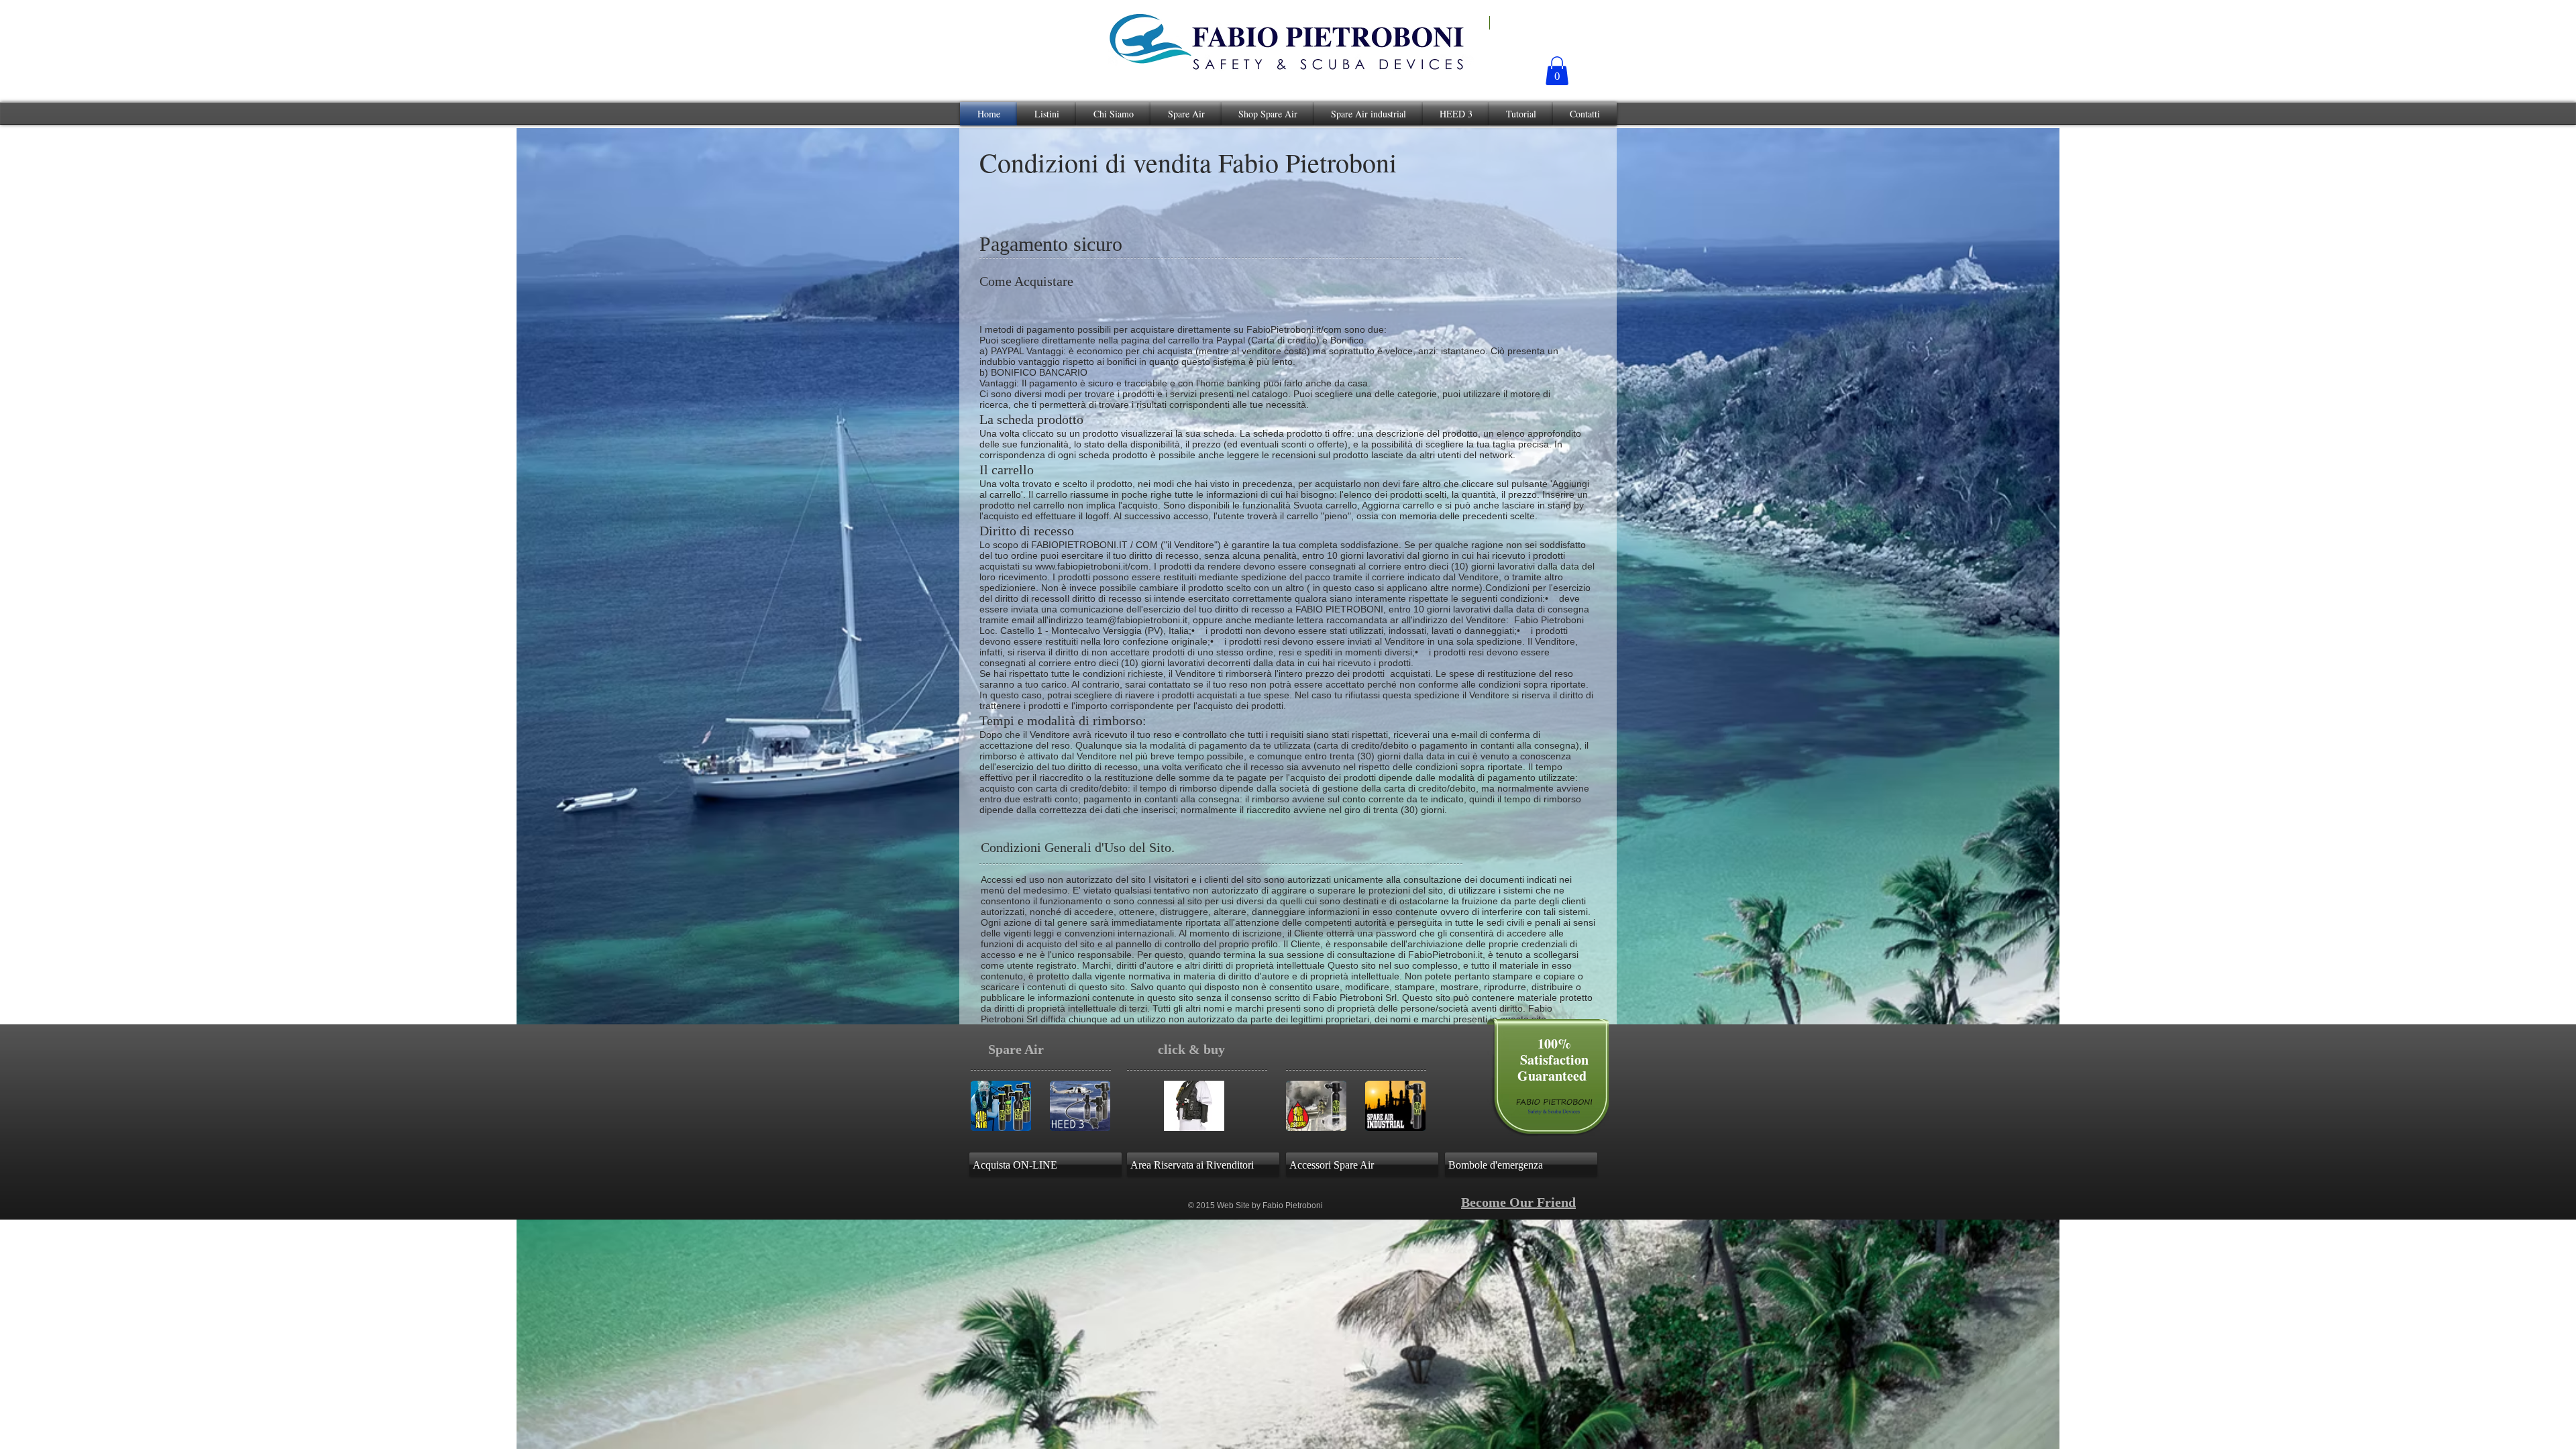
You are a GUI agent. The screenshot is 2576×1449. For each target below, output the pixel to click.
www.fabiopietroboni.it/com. (1093, 566)
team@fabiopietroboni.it (1137, 620)
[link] (1557, 71)
